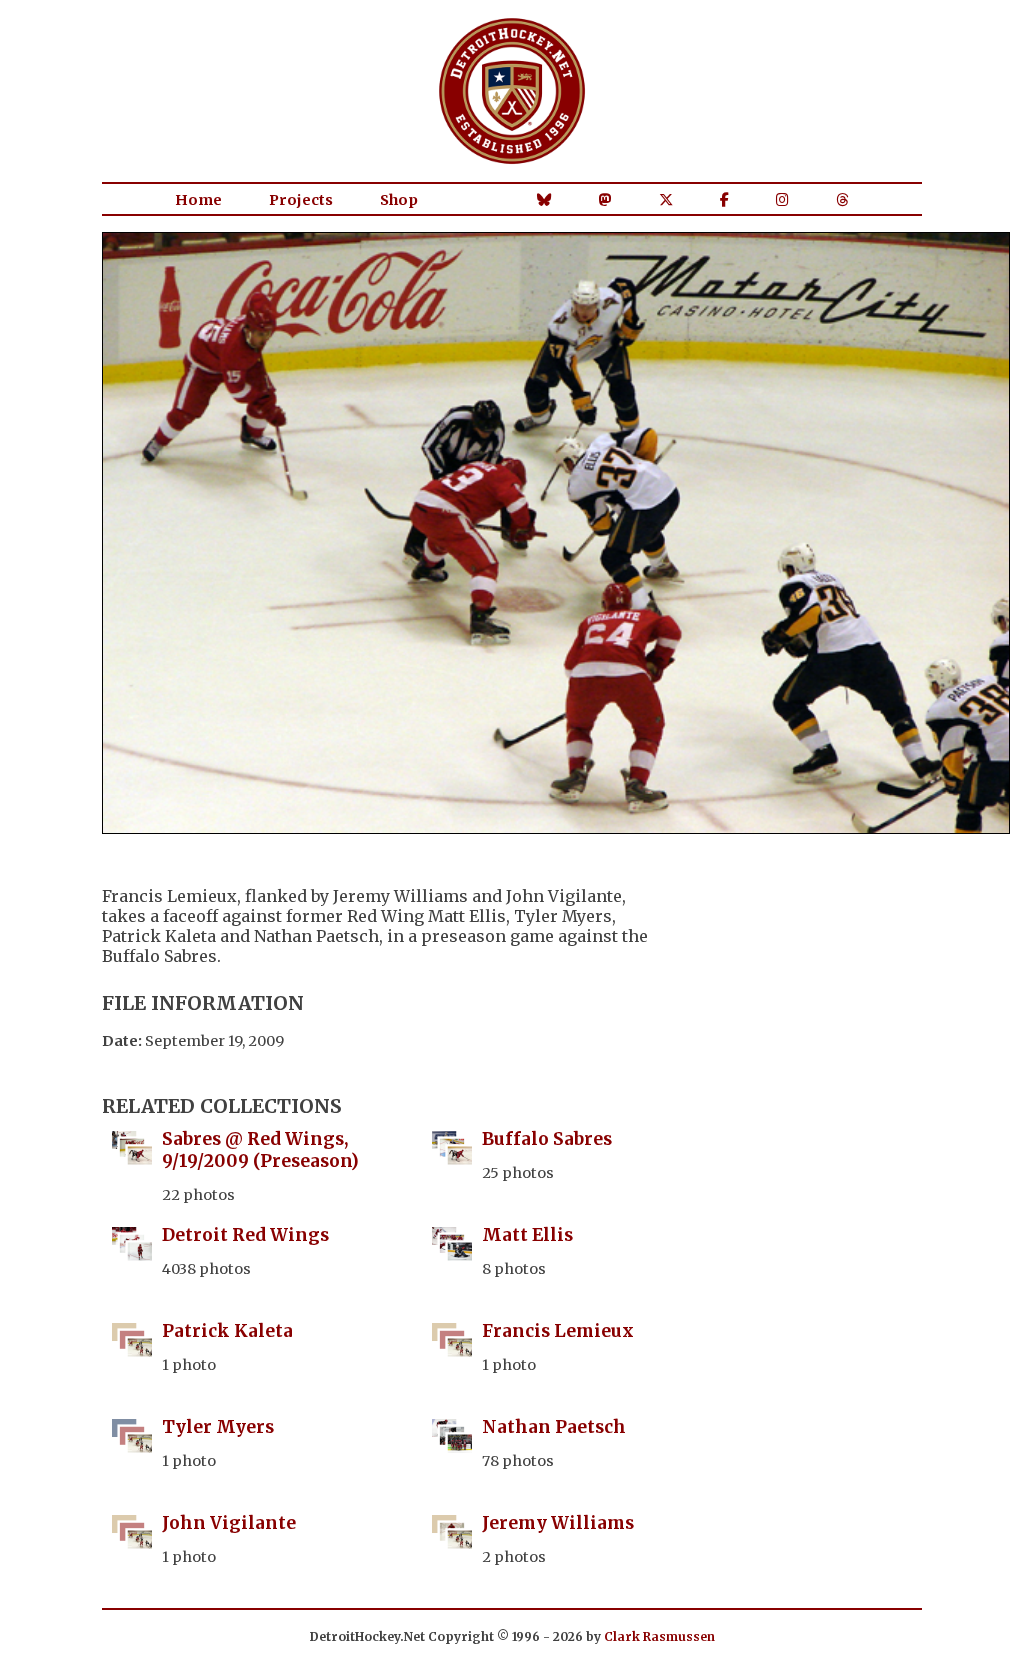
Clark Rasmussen (659, 1636)
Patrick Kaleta (227, 1331)
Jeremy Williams (558, 1523)
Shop (399, 200)
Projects (301, 200)
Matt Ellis (527, 1235)
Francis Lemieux (558, 1331)
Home (198, 200)
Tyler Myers (218, 1427)
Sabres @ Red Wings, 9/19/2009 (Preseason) (260, 1150)
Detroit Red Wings (245, 1235)
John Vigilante (229, 1523)
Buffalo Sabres (547, 1139)
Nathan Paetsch (554, 1427)
